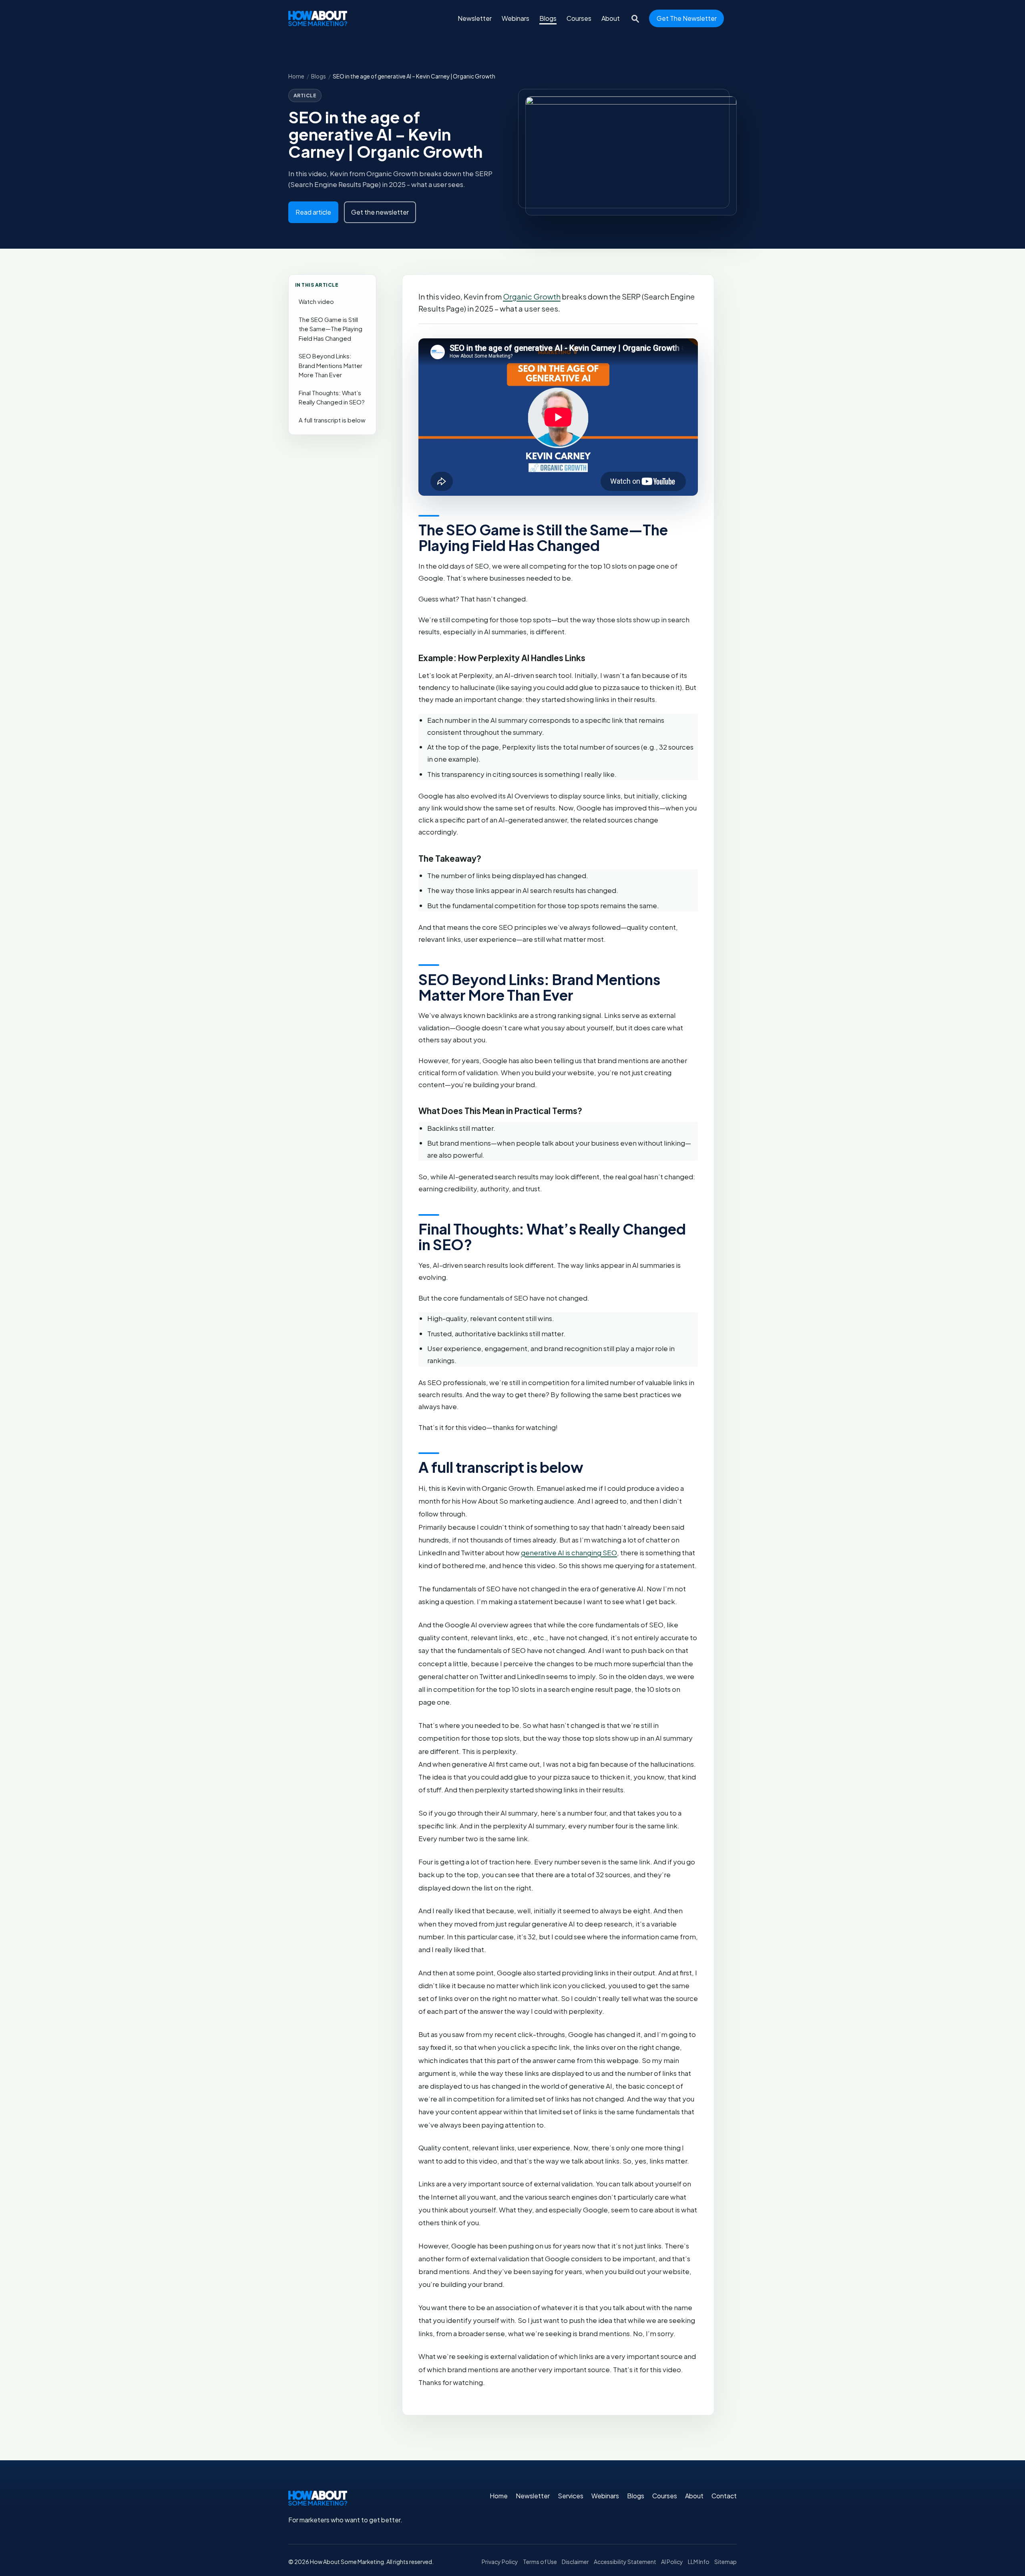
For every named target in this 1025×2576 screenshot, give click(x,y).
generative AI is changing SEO (569, 1552)
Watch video (316, 302)
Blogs (548, 18)
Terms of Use (540, 2562)
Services (571, 2496)
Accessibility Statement (625, 2562)
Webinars (516, 18)
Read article (313, 212)
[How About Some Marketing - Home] (318, 18)
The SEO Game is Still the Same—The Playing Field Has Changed (331, 329)
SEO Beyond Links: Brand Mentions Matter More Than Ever (331, 365)
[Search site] (634, 18)
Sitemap (726, 2562)
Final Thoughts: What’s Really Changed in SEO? (332, 398)
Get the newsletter (380, 212)
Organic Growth (532, 297)
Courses (579, 18)
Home (296, 76)
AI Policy (672, 2562)
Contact (724, 2496)
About (611, 18)
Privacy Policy (500, 2562)
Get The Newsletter (687, 18)
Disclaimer (575, 2562)
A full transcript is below (332, 420)
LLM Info (699, 2562)
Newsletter (475, 18)
